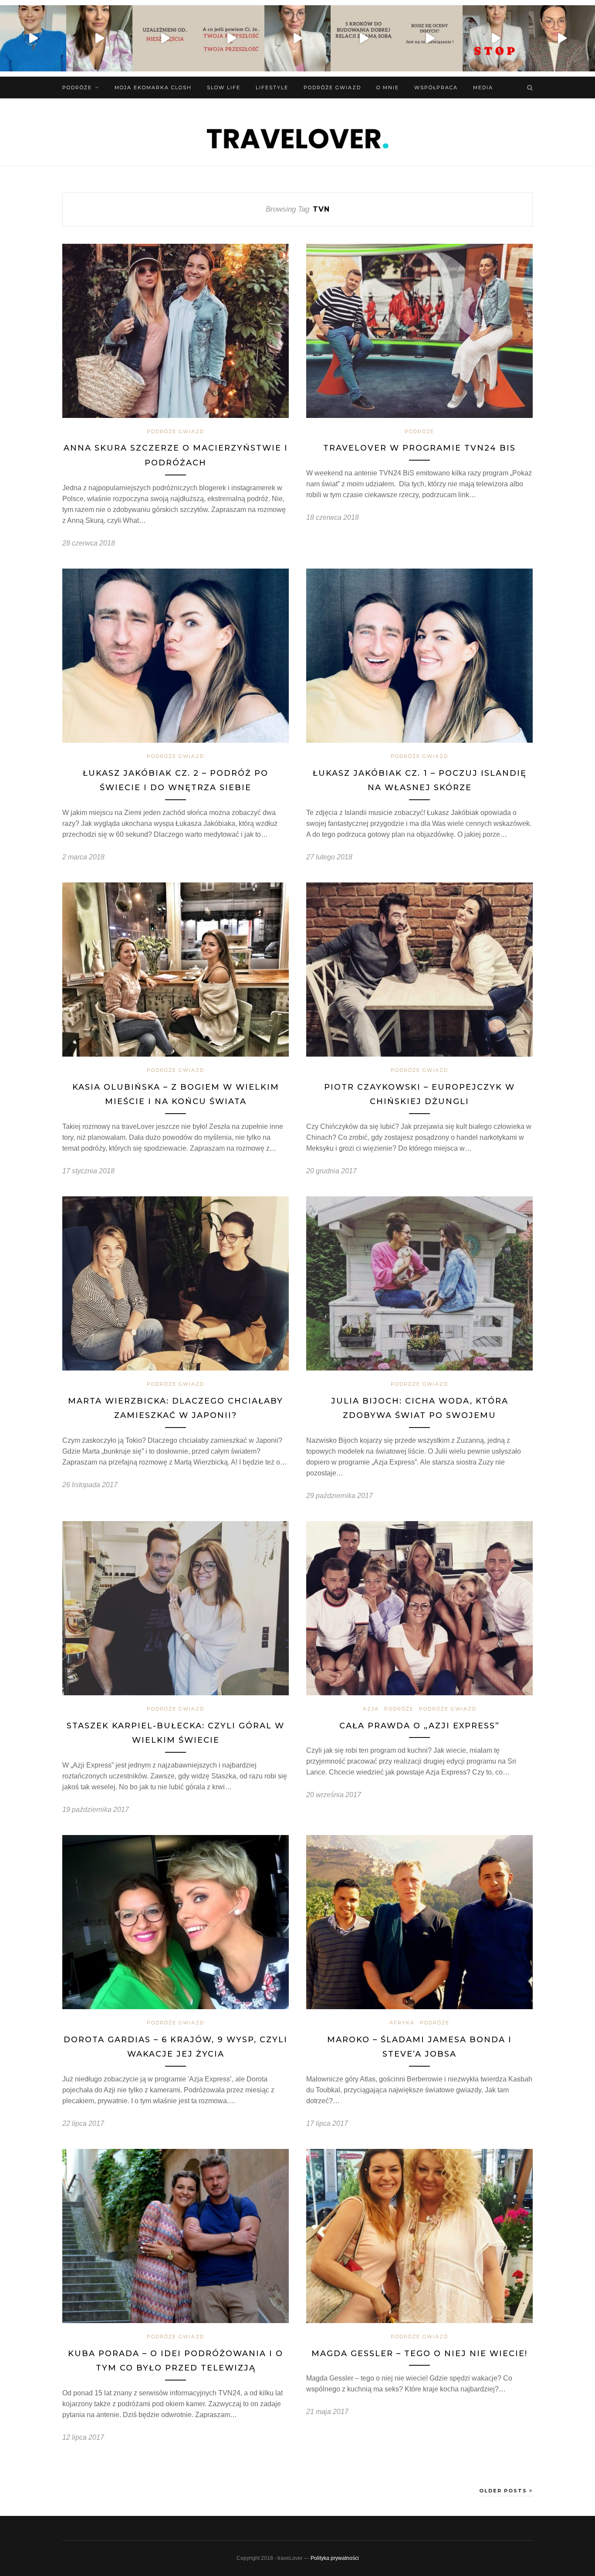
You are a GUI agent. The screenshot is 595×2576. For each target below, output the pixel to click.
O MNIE (388, 88)
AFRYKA (402, 2023)
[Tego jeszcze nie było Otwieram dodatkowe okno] (33, 38)
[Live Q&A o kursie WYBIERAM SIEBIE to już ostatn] (297, 38)
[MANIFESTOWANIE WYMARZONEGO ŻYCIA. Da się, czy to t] (99, 38)
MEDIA (483, 88)
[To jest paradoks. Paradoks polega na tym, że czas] (166, 38)
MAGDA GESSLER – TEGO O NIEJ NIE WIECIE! (419, 2354)
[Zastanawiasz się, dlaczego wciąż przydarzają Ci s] (231, 38)
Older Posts (504, 2491)
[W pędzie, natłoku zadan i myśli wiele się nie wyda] (364, 38)
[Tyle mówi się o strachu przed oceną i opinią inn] (430, 38)
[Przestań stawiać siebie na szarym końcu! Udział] (496, 38)
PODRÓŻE (77, 88)
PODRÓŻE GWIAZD (332, 88)
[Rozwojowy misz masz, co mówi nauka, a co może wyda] (562, 38)
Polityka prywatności (335, 2558)
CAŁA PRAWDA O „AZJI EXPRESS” (419, 1726)
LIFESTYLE (272, 88)
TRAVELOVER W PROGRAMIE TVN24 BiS (419, 448)
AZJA (371, 1709)
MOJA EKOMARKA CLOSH (153, 88)
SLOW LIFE (224, 88)
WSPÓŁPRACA (436, 88)
